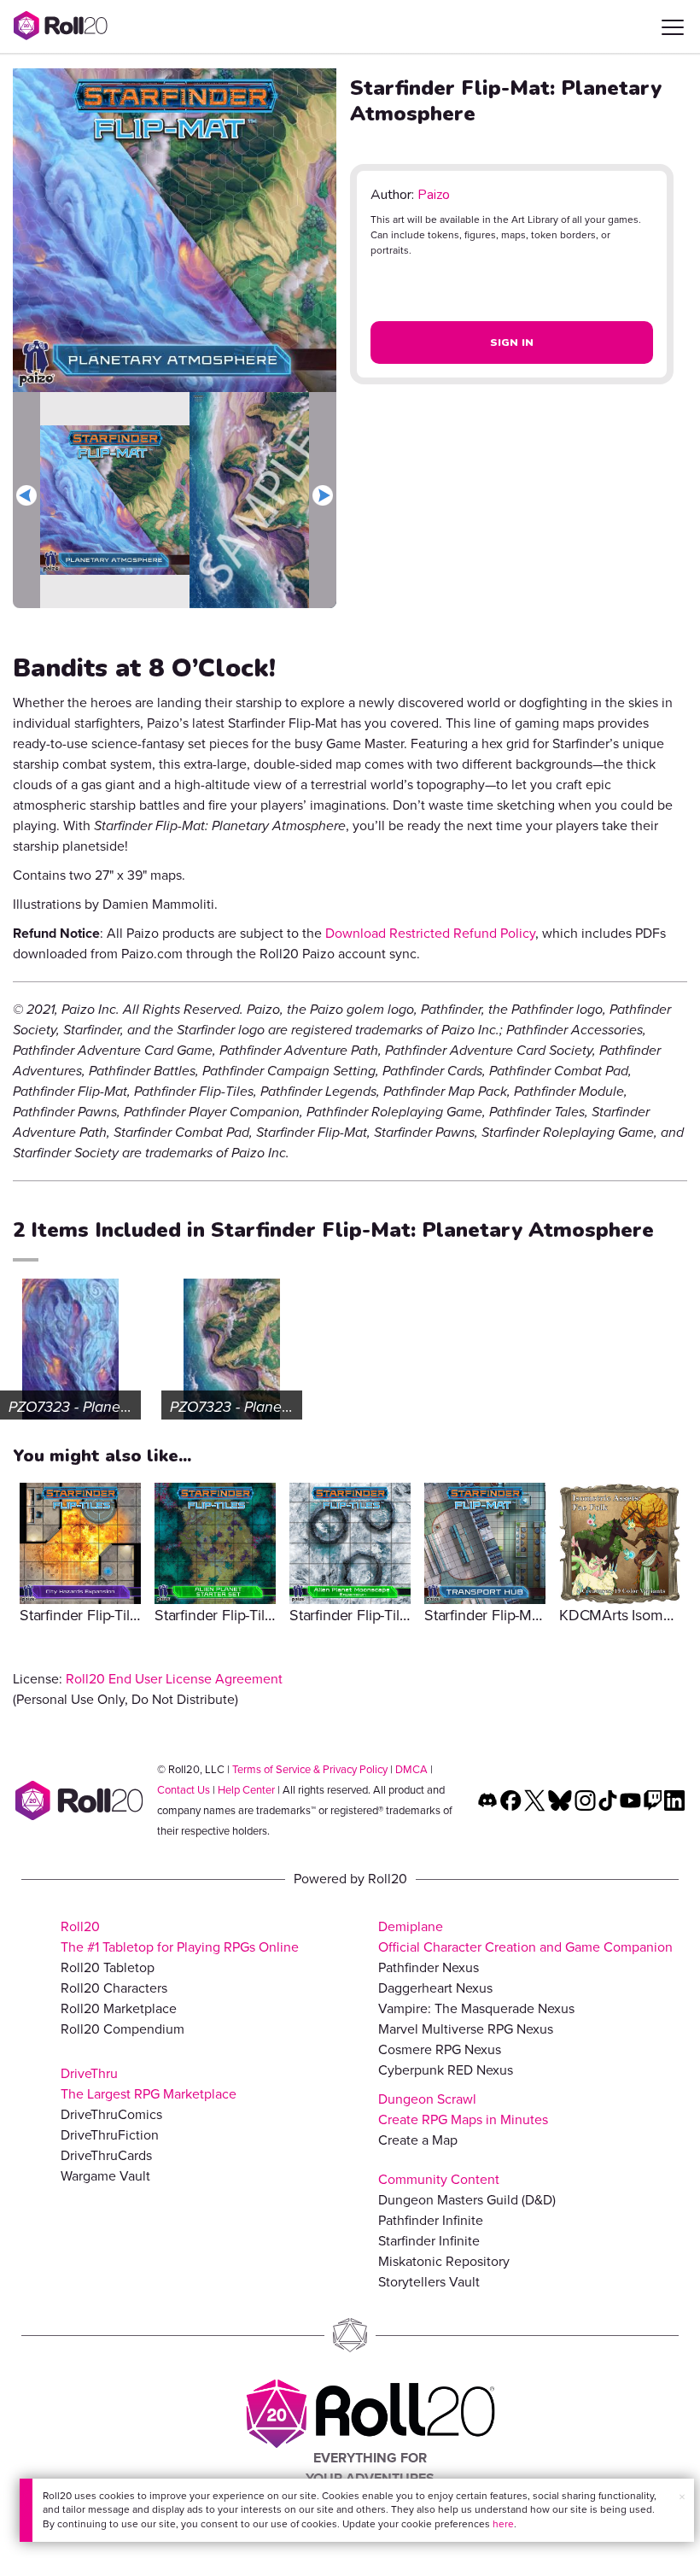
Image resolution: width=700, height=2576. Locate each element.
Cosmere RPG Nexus (440, 2049)
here (503, 2524)
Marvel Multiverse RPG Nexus (466, 2029)
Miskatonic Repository (444, 2261)
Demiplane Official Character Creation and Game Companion (525, 1937)
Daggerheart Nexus (435, 1988)
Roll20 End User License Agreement (174, 1679)
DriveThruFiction (110, 2135)
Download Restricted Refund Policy (430, 933)
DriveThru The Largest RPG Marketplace (149, 2084)
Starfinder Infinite (429, 2241)
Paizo (434, 195)
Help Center (246, 1790)
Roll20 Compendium (122, 2029)
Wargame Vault (105, 2176)
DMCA (411, 1769)
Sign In (512, 342)
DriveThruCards (106, 2155)
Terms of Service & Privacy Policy (310, 1769)
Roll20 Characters (114, 1988)
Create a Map (418, 2140)
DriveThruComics (111, 2114)
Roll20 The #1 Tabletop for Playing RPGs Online (180, 1937)
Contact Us (184, 1790)
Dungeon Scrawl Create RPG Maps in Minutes (463, 2109)
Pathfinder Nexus (429, 1967)
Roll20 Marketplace (119, 2008)
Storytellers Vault (429, 2282)
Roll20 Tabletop (108, 1967)
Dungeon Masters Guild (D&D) (467, 2200)
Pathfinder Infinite (431, 2220)
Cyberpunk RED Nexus (446, 2070)
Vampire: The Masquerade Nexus (476, 2008)
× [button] (682, 2497)
